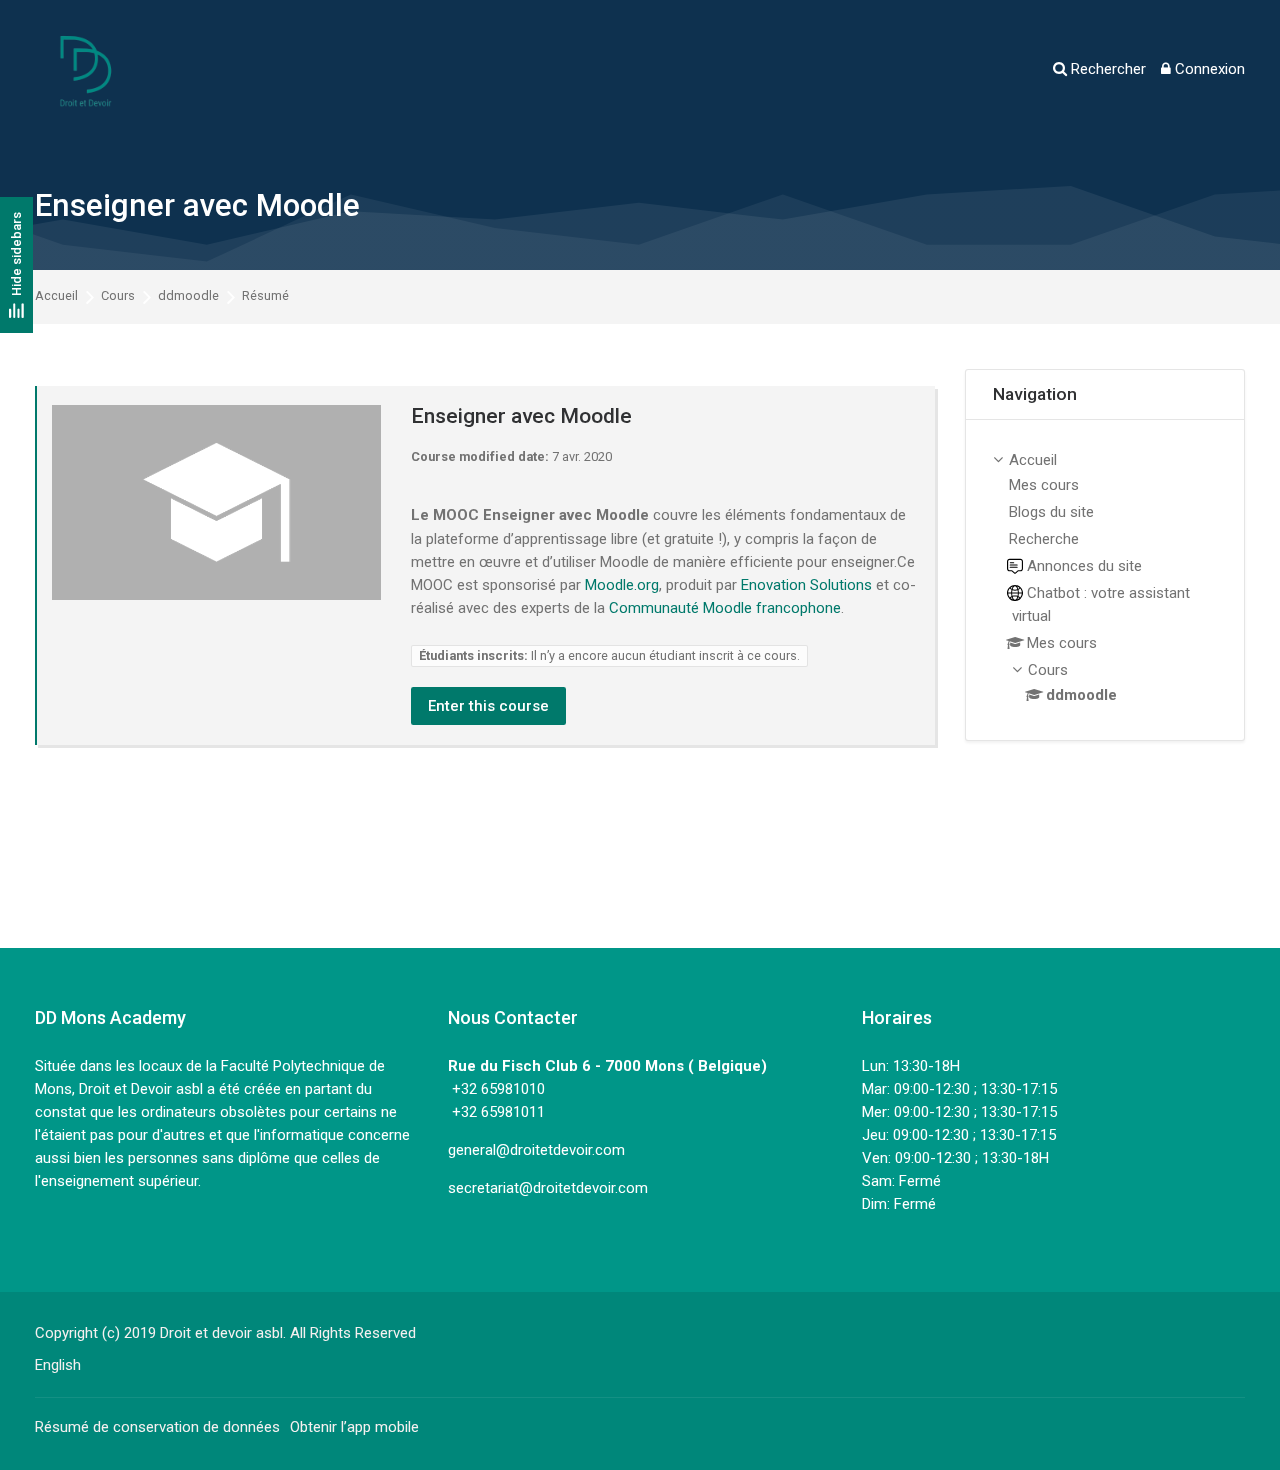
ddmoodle (188, 296)
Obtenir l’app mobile (354, 1427)
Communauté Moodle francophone (725, 608)
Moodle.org (622, 585)
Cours (118, 296)
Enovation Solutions (806, 585)
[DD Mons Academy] (85, 70)
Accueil (56, 296)
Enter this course (488, 706)
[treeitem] (1105, 580)
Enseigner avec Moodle (197, 205)
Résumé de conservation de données (157, 1427)
